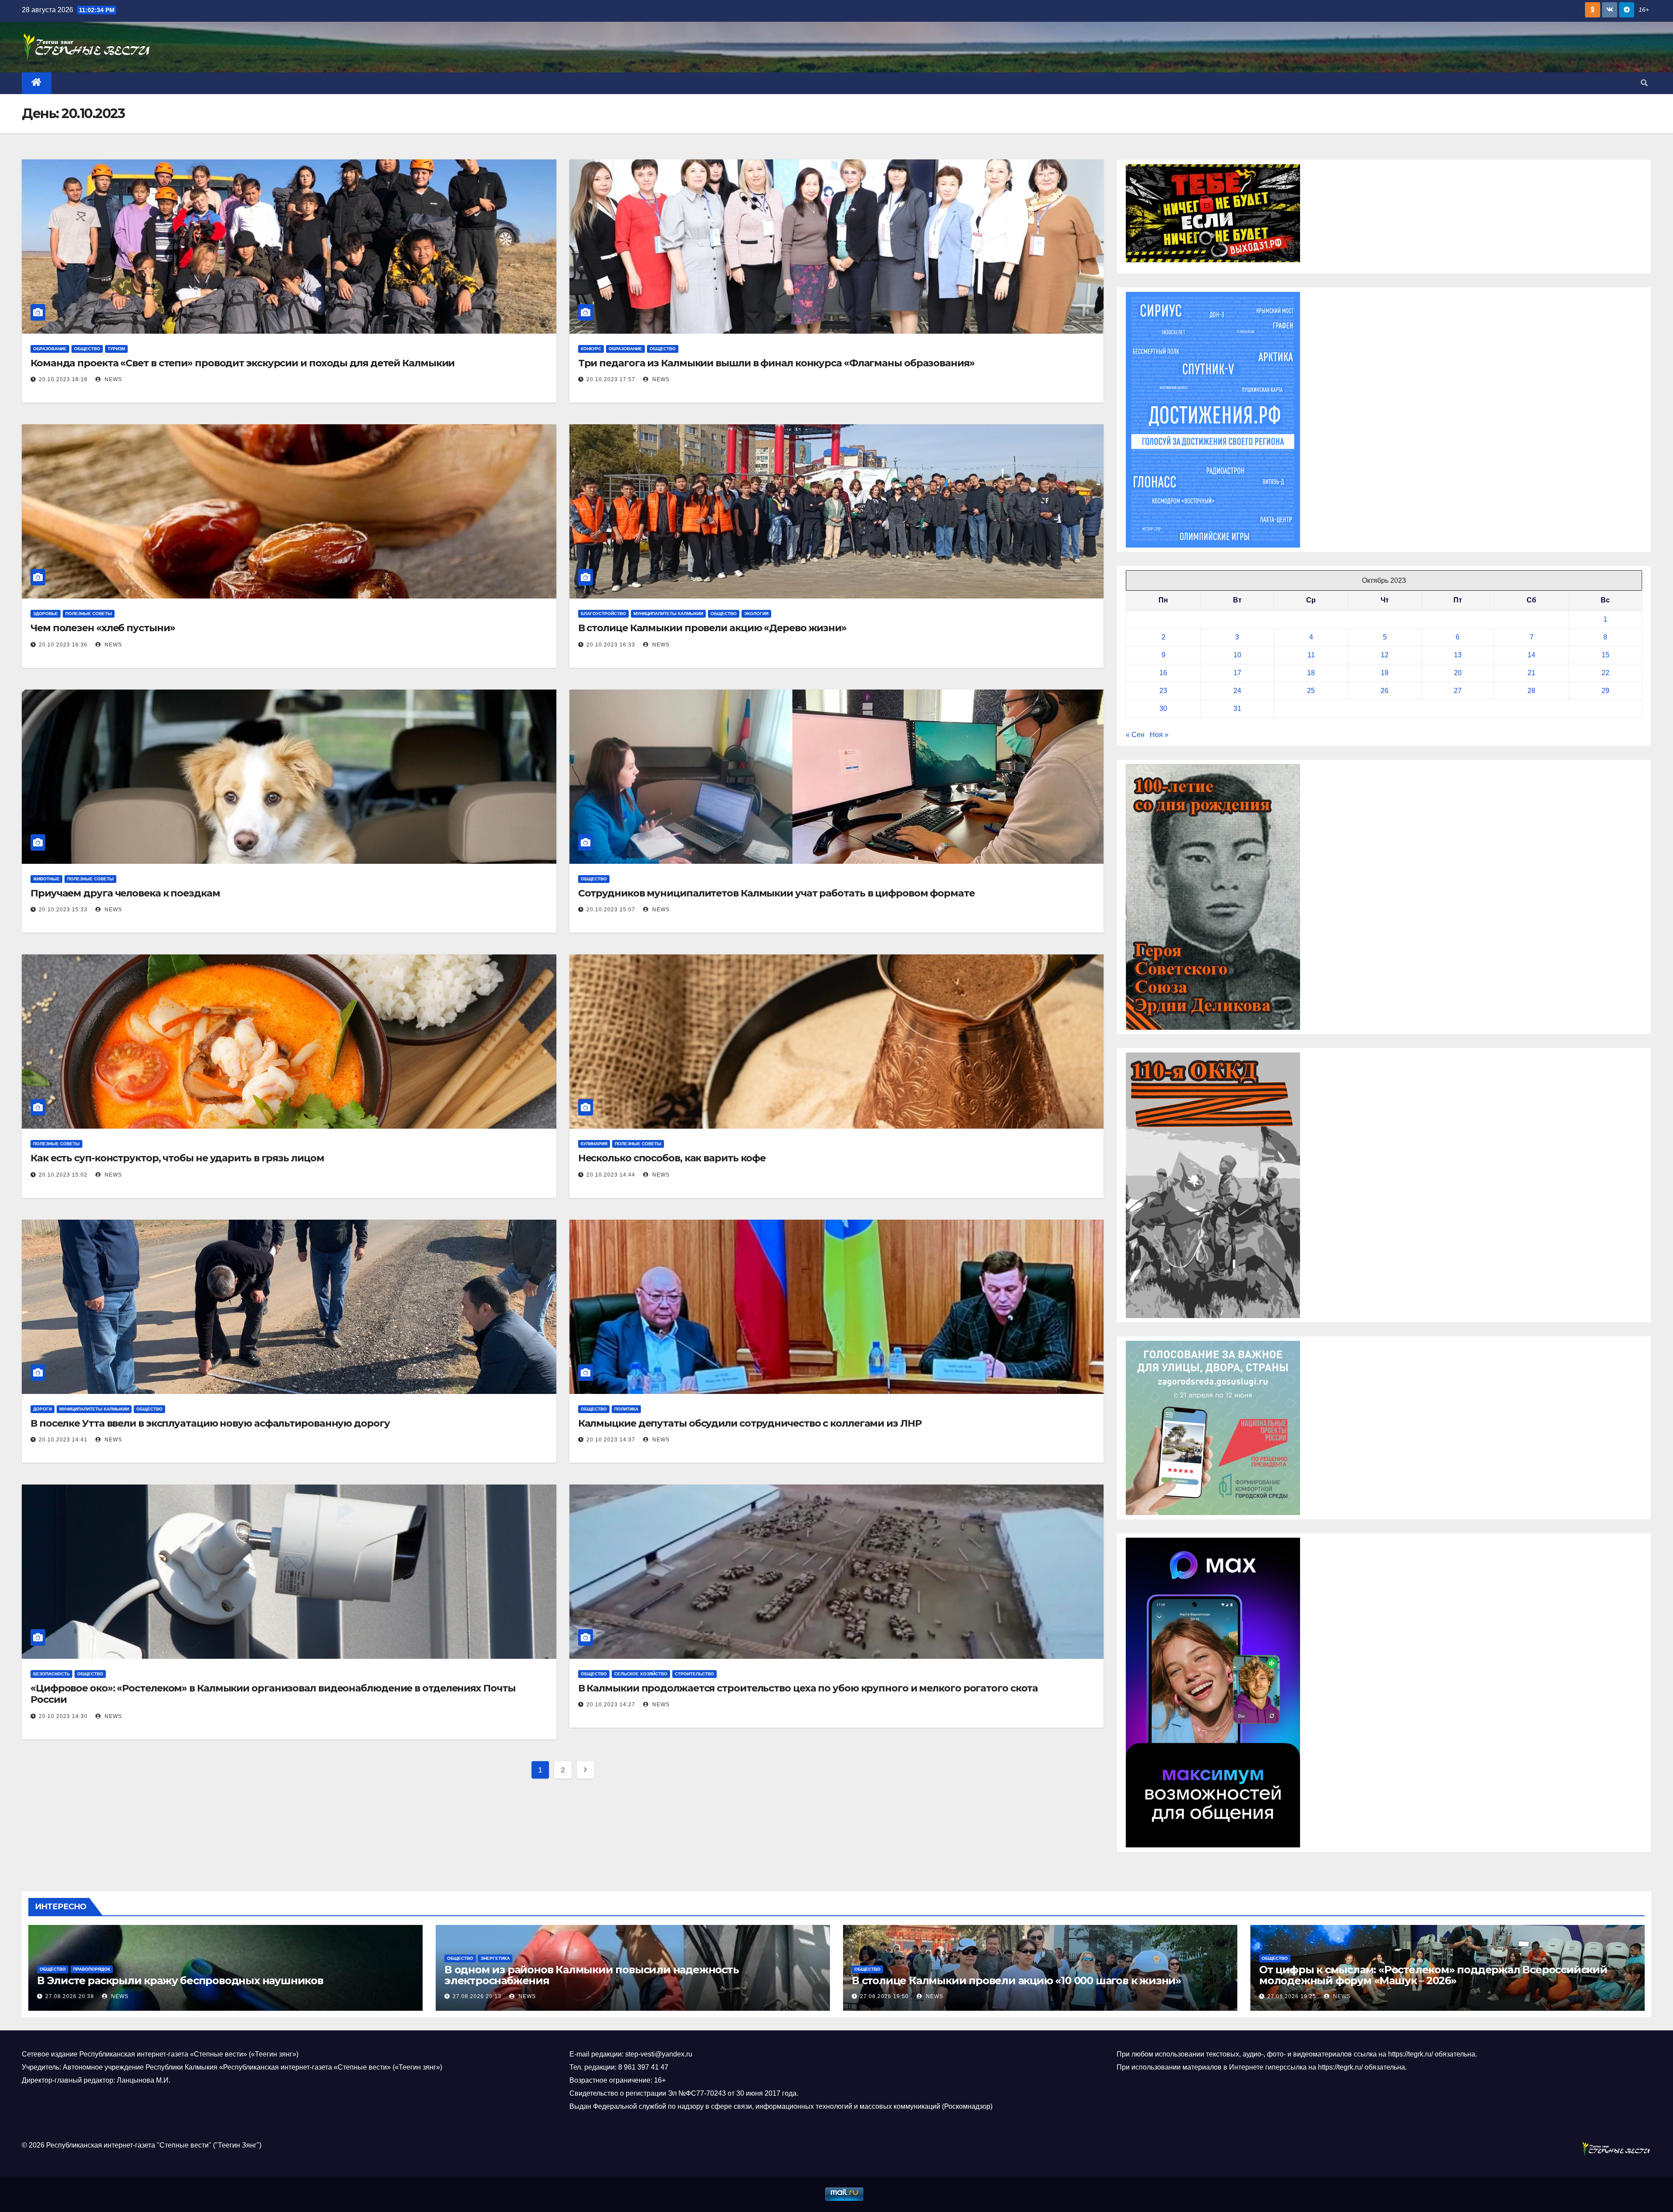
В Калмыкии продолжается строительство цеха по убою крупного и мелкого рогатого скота (808, 1688)
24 (1237, 691)
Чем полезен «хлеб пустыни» (103, 628)
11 (1311, 655)
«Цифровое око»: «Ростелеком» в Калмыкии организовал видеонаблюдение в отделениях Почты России (273, 1694)
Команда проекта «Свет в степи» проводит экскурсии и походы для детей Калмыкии (242, 363)
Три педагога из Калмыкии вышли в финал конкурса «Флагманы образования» (776, 363)
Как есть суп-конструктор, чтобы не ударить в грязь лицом (177, 1158)
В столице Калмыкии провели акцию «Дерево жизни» (712, 628)
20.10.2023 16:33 (611, 645)
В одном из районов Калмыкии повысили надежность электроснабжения (592, 1975)
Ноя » (1159, 735)
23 (1163, 691)
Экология (756, 614)
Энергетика (495, 1958)
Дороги (42, 1409)
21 (1531, 673)
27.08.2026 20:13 (477, 1996)
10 (1237, 655)
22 (1605, 673)
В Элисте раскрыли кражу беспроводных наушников (180, 1980)
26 (1385, 691)
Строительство (694, 1674)
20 (1458, 673)
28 (1531, 691)
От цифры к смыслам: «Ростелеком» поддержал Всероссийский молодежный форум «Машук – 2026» (1433, 1975)
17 (1237, 673)
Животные (46, 879)
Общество (87, 349)
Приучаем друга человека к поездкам (125, 893)
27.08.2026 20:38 (70, 1996)
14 (1531, 655)
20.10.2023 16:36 (63, 645)
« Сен (1135, 735)
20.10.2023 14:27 (611, 1705)
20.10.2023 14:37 (611, 1440)
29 (1605, 691)
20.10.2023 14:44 (611, 1175)
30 (1163, 709)
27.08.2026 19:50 (884, 1996)
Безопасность (51, 1674)
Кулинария (594, 1144)
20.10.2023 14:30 (63, 1716)
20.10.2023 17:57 (611, 379)
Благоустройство (603, 614)
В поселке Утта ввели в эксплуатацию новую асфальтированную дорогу (210, 1423)
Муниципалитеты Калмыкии (668, 614)
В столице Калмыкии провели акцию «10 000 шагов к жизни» (1016, 1980)
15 (1605, 655)
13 (1458, 655)
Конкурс (591, 349)
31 (1237, 709)
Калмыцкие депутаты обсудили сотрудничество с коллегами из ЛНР (750, 1423)
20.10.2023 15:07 (611, 910)
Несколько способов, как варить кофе (672, 1158)
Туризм (116, 349)
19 (1385, 673)
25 (1311, 691)
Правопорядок (92, 1969)
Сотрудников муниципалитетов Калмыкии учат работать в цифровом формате (776, 893)
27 (1458, 691)
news (112, 379)
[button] (1644, 83)
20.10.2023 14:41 (63, 1440)
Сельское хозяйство (641, 1674)
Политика (626, 1409)
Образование (50, 349)
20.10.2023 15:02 (63, 1175)
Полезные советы (89, 614)
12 (1385, 655)
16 (1163, 673)
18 (1311, 673)
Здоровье (46, 614)
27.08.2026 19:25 (1292, 1996)
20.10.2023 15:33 (63, 910)
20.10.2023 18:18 (63, 379)
